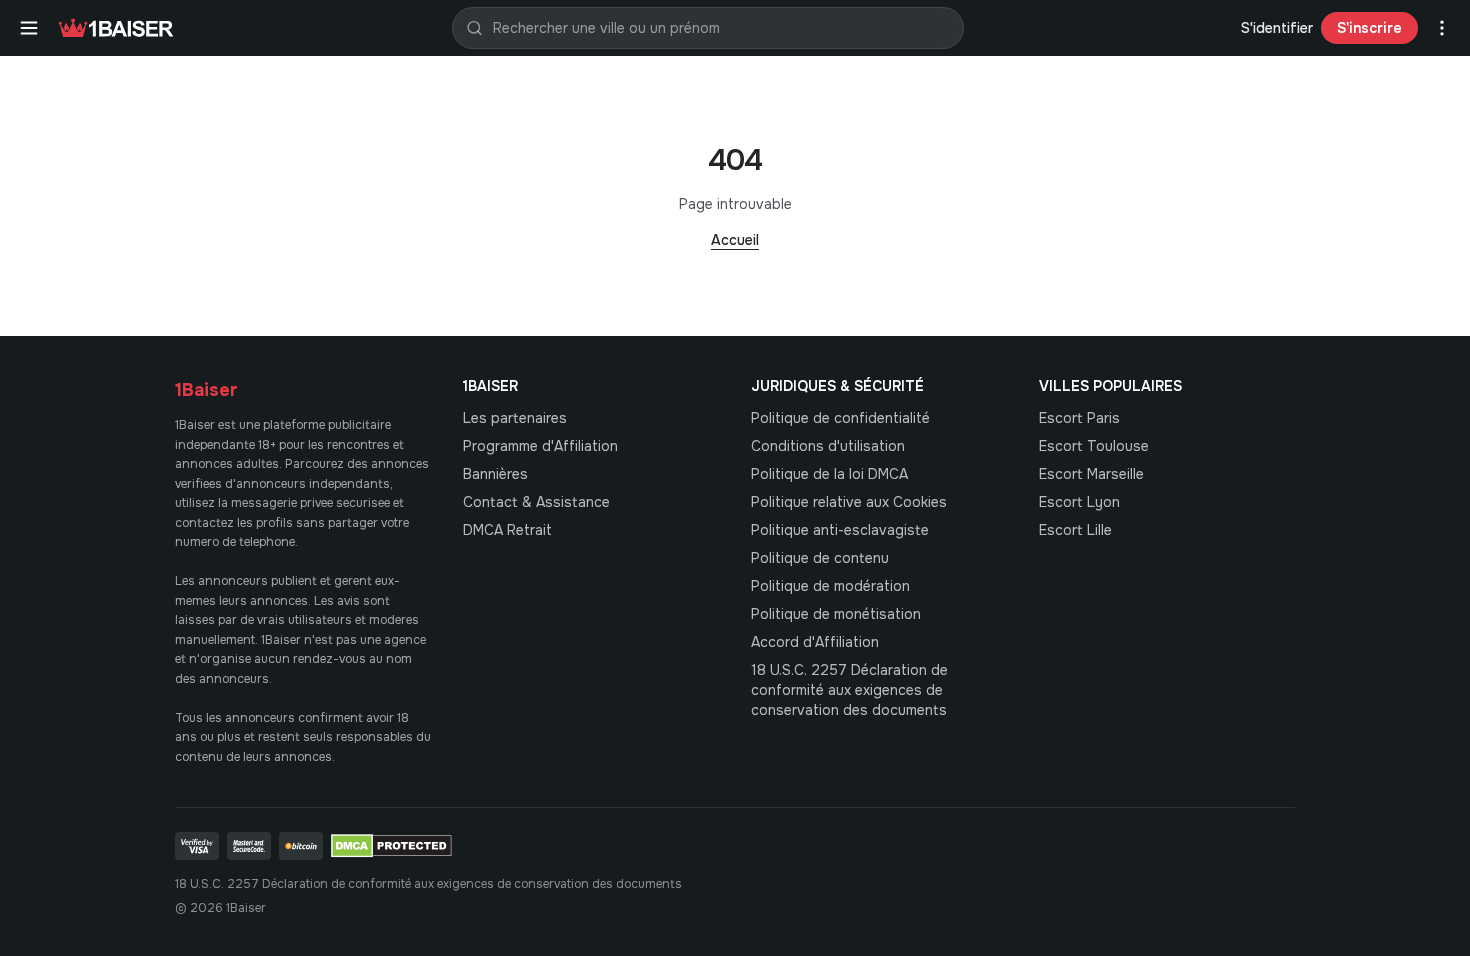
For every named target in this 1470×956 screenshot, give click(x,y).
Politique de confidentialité (840, 418)
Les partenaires (515, 418)
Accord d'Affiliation (815, 642)
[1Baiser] (116, 28)
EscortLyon (1079, 502)
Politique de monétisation (836, 614)
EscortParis (1079, 418)
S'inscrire (1369, 28)
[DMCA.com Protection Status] (391, 846)
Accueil (735, 240)
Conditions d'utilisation (828, 446)
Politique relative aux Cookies (849, 502)
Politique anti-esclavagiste (840, 530)
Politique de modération (830, 586)
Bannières (495, 474)
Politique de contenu (820, 558)
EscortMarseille (1091, 474)
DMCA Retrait (507, 530)
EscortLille (1075, 530)
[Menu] (29, 28)
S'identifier (1277, 28)
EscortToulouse (1094, 446)
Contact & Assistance (536, 502)
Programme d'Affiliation (540, 446)
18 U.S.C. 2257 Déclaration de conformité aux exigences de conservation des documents (849, 690)
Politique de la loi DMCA (829, 474)
